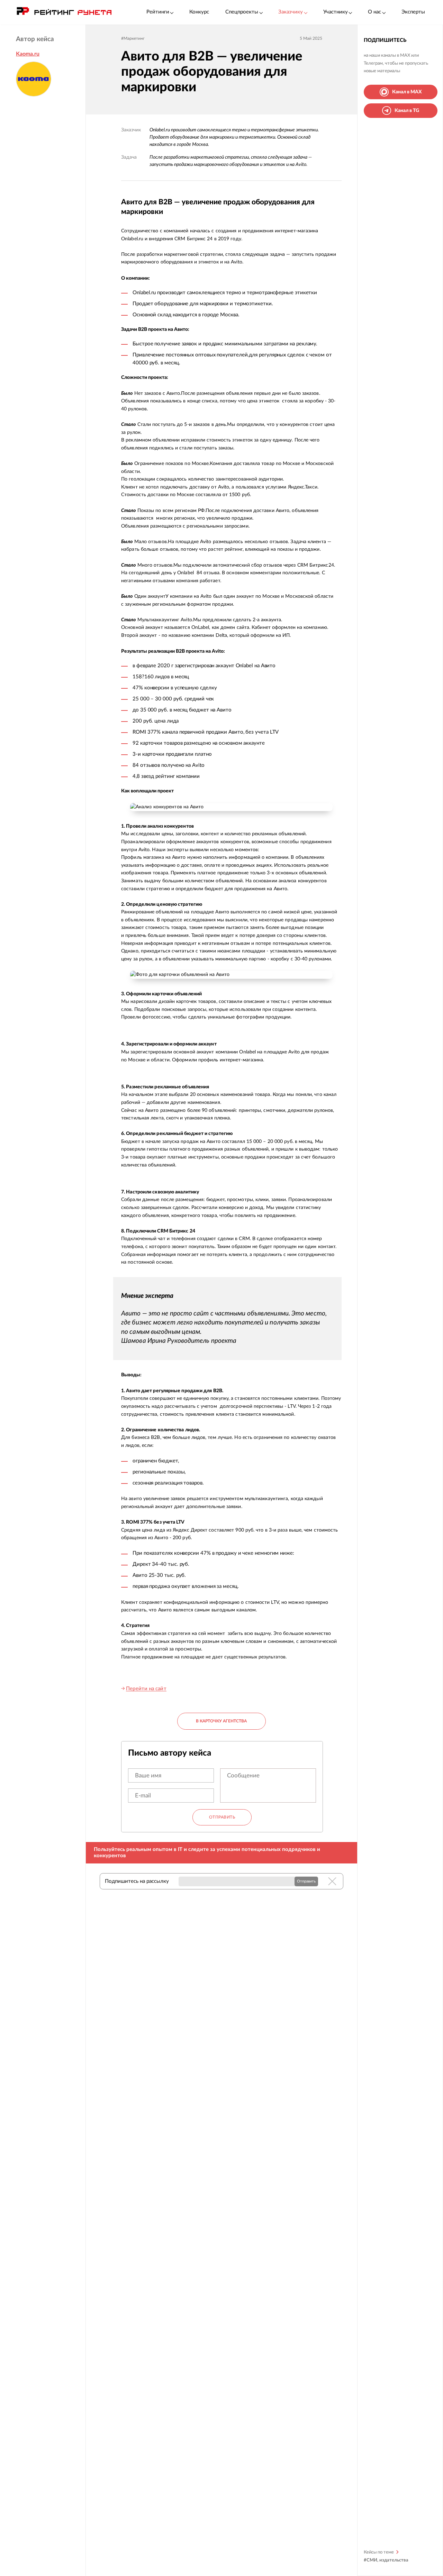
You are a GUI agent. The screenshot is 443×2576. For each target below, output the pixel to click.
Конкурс (199, 12)
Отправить (222, 1817)
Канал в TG (407, 111)
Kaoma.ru (28, 54)
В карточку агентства (221, 1721)
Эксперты (413, 12)
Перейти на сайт (146, 1689)
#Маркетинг (133, 38)
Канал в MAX (407, 92)
